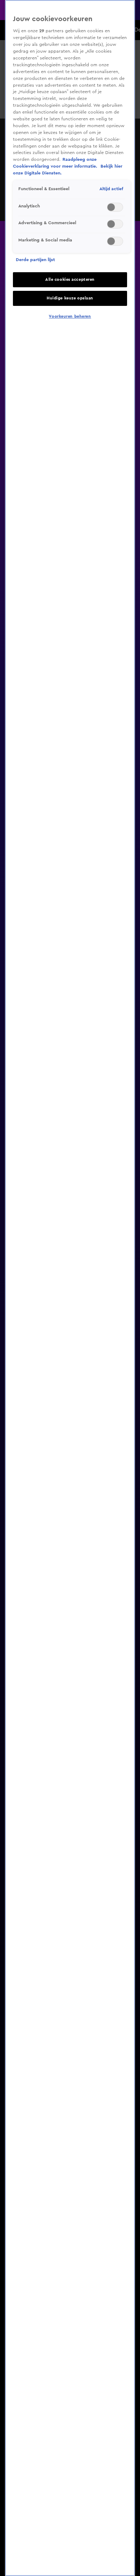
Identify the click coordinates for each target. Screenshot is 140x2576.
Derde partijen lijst (35, 260)
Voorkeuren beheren (70, 316)
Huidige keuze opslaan (70, 298)
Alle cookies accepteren (70, 280)
